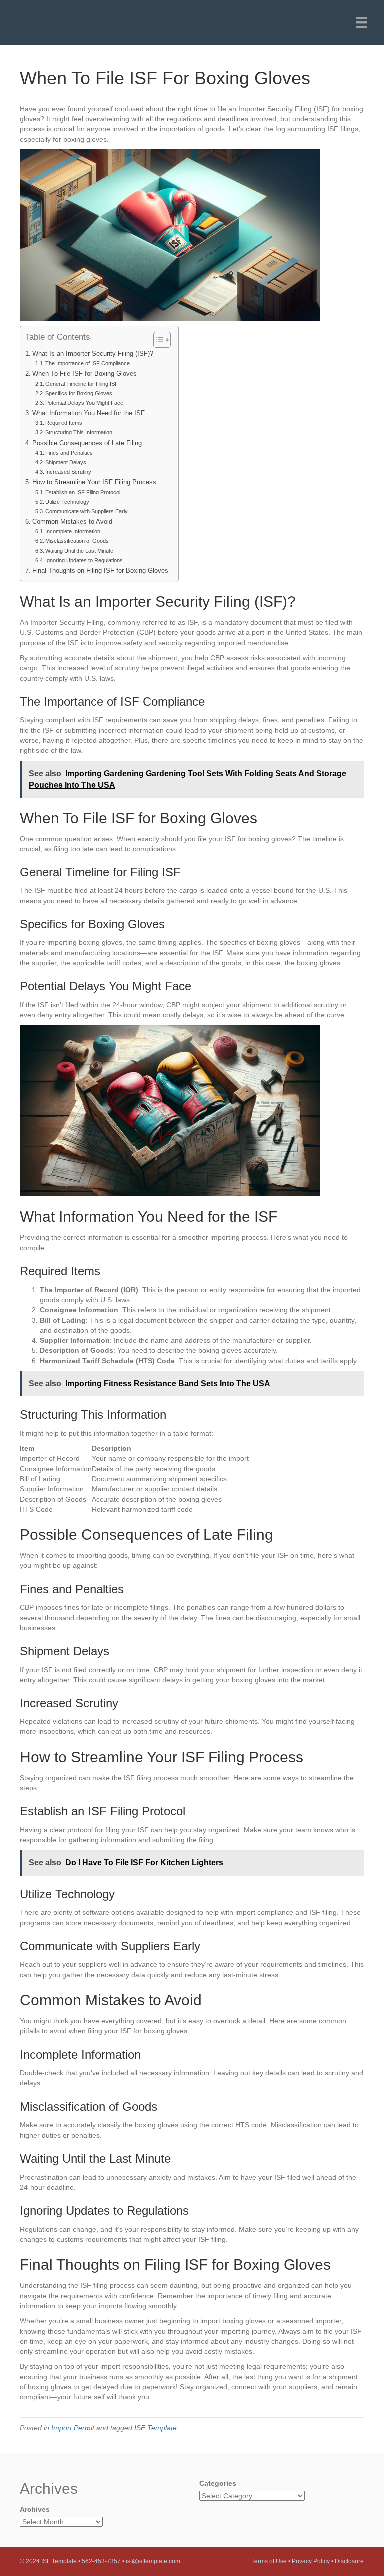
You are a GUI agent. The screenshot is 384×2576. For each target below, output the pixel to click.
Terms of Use (269, 2561)
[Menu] (361, 22)
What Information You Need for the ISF (89, 413)
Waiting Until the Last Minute (79, 551)
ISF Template (156, 2428)
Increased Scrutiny (68, 472)
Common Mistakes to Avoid (72, 522)
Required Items (64, 423)
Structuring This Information (79, 432)
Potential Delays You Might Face (84, 403)
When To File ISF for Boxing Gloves (85, 374)
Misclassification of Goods (77, 541)
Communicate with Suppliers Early (87, 511)
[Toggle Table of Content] (157, 340)
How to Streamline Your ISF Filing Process (94, 482)
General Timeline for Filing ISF (82, 384)
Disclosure (349, 2561)
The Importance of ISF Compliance (88, 363)
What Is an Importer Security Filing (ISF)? (93, 354)
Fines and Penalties (69, 453)
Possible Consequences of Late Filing (87, 443)
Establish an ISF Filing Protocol (83, 492)
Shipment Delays (66, 462)
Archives (35, 2509)
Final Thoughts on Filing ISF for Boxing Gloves (100, 571)
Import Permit (73, 2428)
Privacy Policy (311, 2561)
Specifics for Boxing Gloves (79, 393)
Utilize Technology (67, 502)
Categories (218, 2483)
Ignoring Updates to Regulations (84, 560)
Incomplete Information (73, 531)
